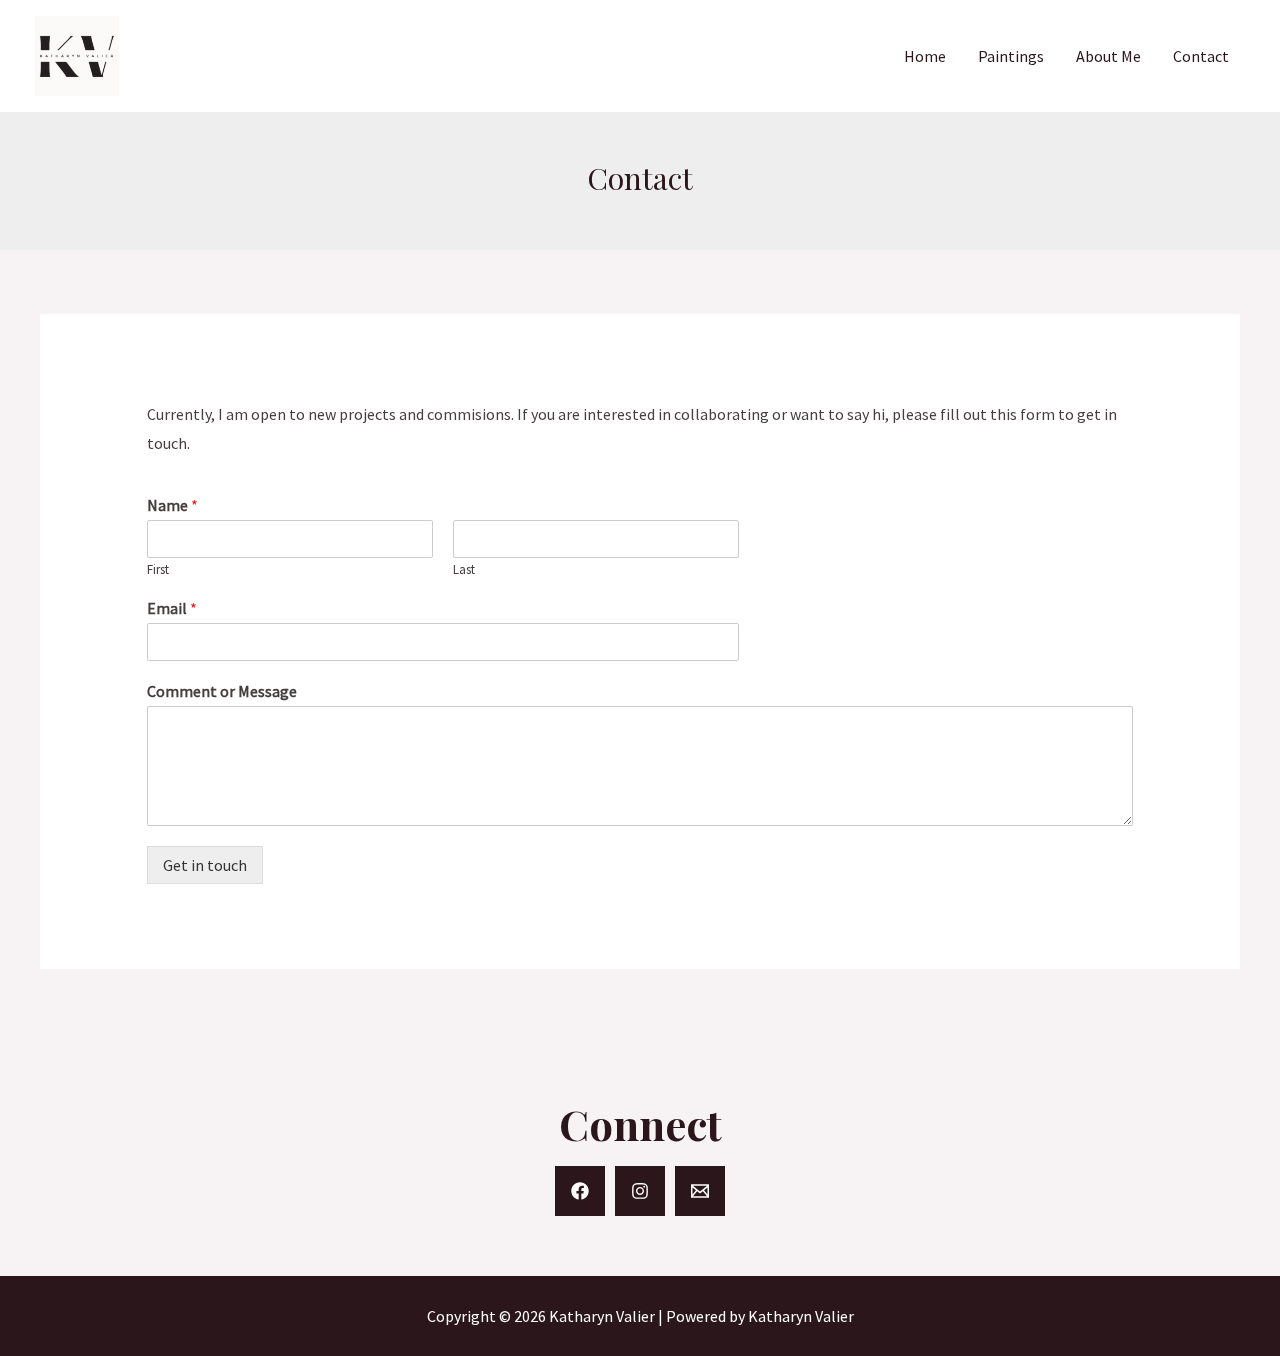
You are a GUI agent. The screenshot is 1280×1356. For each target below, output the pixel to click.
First (158, 570)
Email (172, 608)
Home (925, 56)
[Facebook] (580, 1191)
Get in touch (205, 865)
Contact (1201, 56)
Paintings (1011, 56)
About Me (1108, 56)
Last (464, 570)
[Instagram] (640, 1191)
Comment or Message (222, 691)
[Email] (700, 1191)
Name (172, 505)
